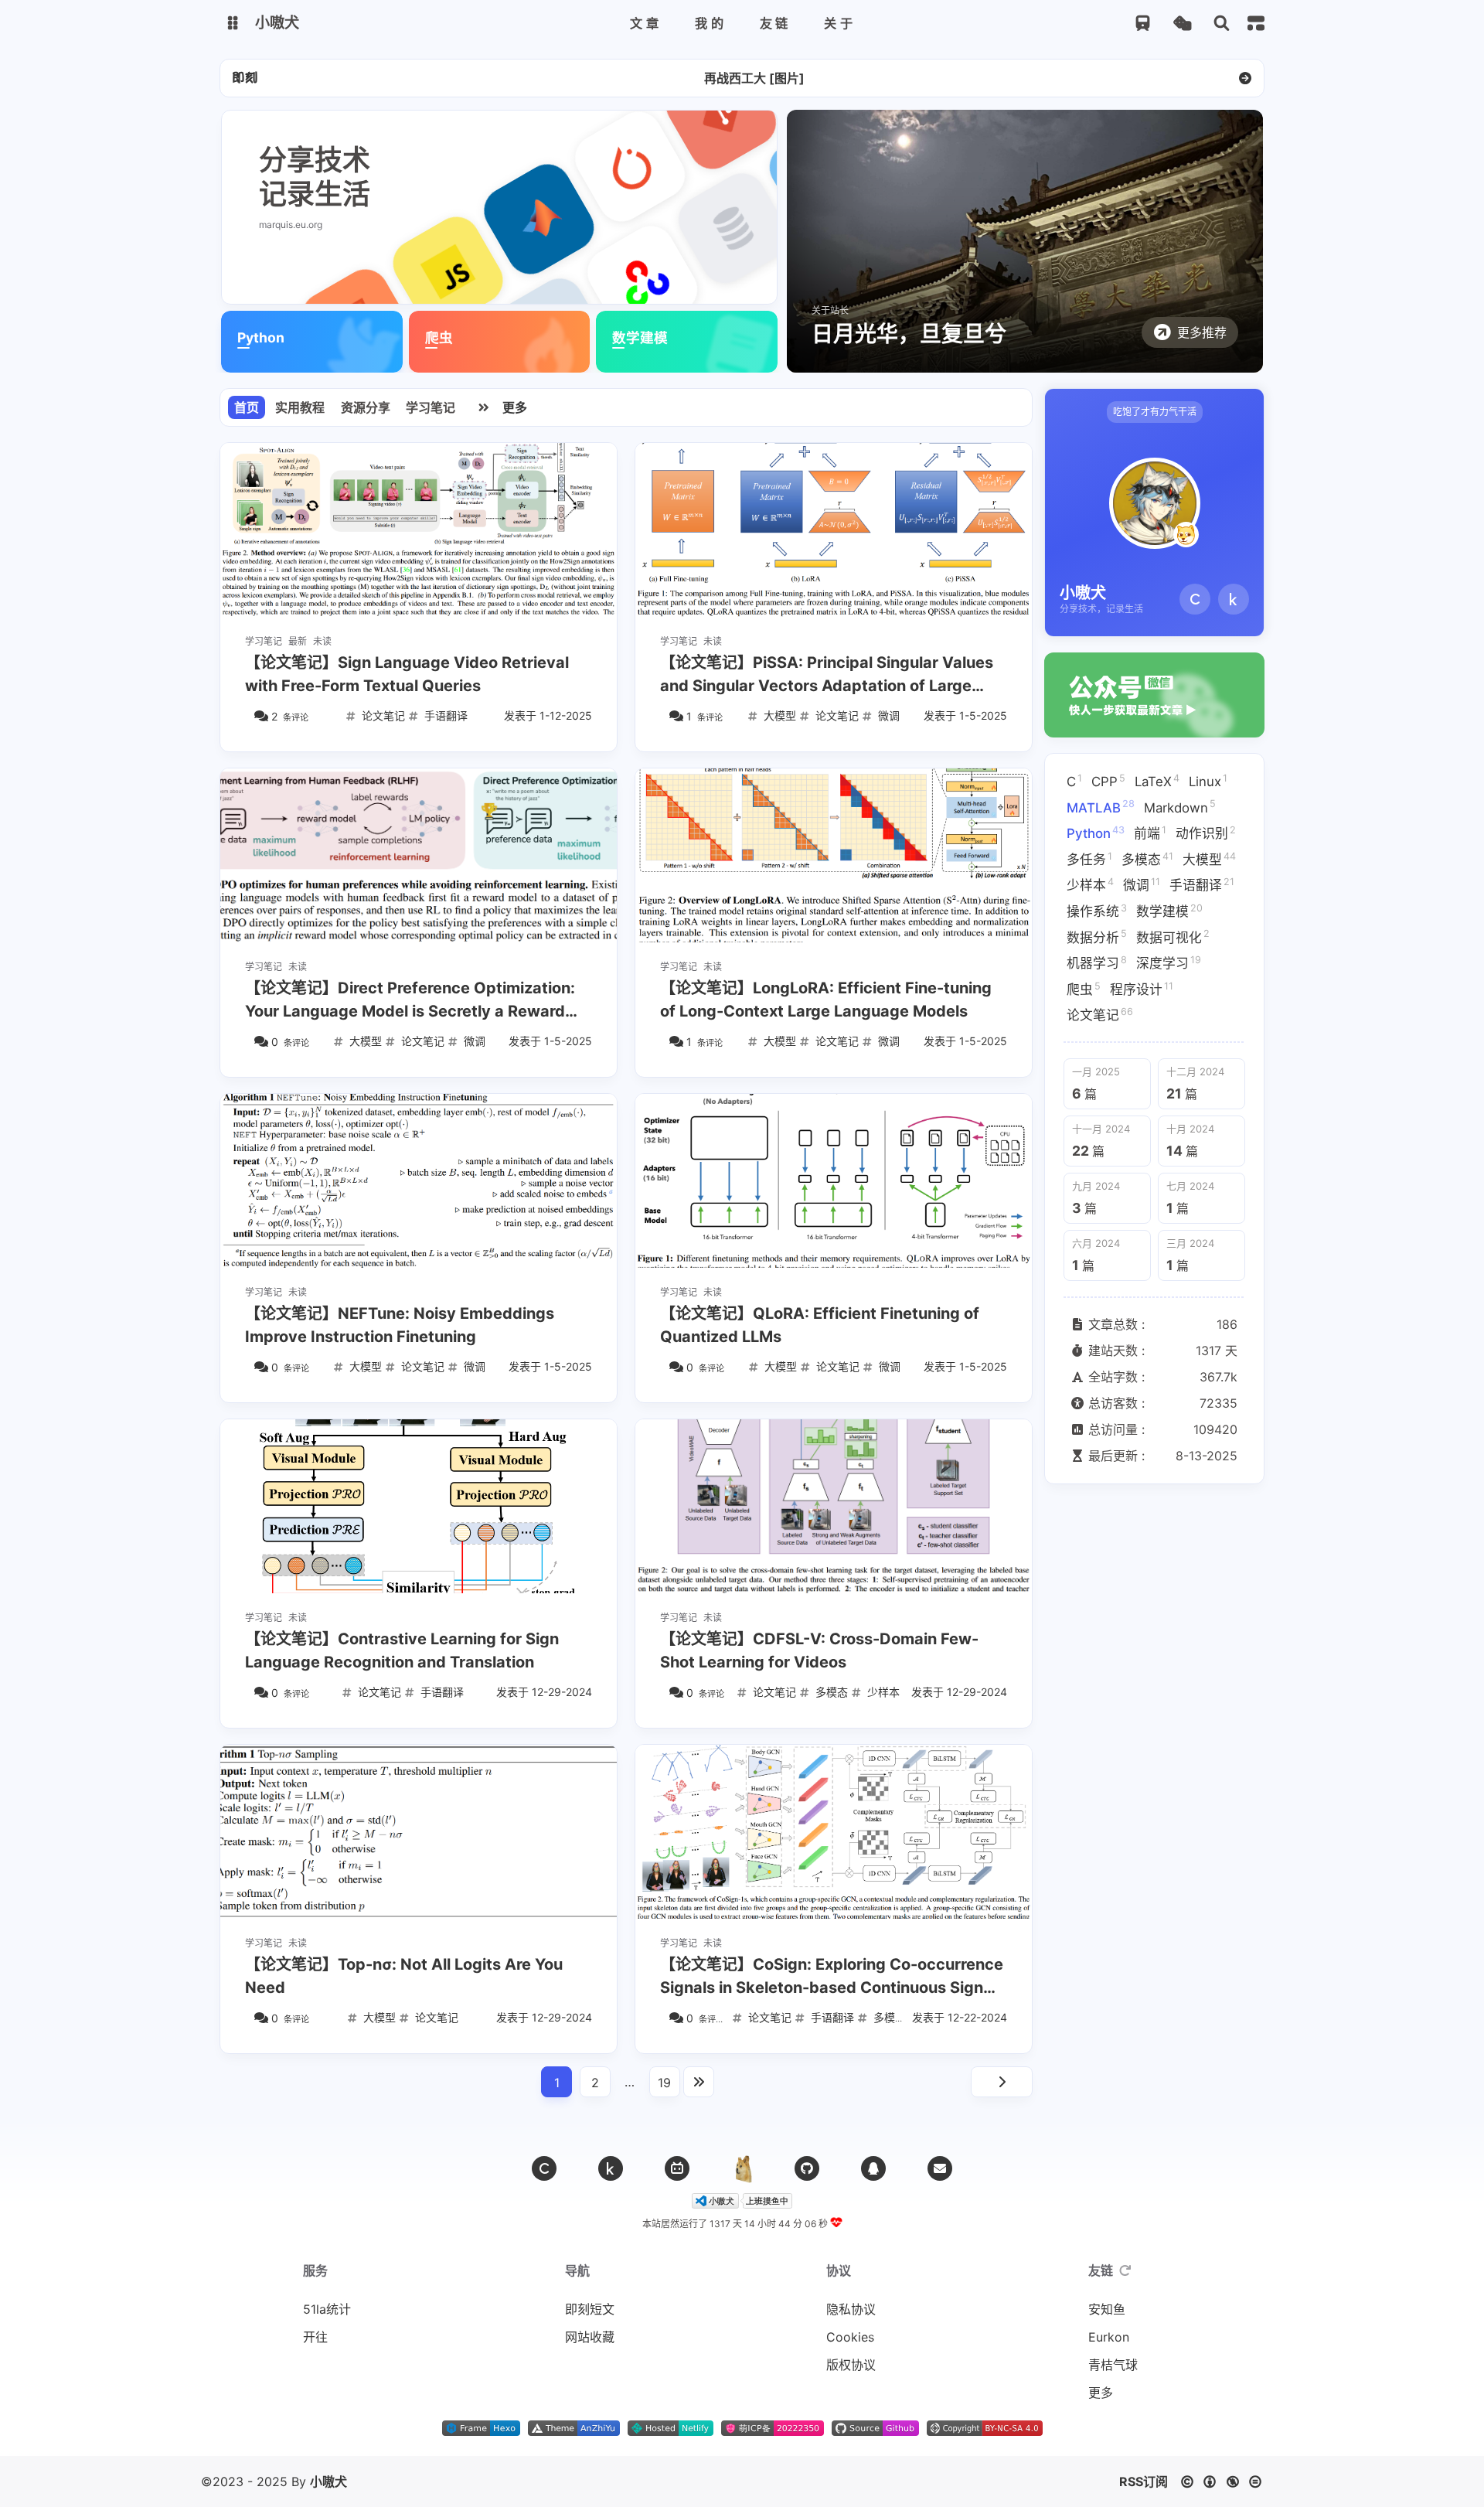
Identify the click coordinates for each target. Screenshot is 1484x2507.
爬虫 (1084, 988)
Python (1096, 833)
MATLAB (1101, 806)
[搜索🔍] (1222, 24)
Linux (1208, 781)
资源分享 (366, 407)
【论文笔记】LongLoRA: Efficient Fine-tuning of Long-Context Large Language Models (826, 1000)
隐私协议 (851, 2309)
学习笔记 (431, 407)
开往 (315, 2337)
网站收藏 (590, 2337)
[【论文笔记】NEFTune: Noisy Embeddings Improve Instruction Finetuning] (419, 1181)
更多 (515, 407)
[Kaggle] (1234, 599)
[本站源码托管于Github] (875, 2431)
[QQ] (873, 2168)
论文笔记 (1100, 1014)
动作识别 (1206, 833)
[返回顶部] (742, 2168)
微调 (1142, 884)
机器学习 (1097, 962)
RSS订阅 (1144, 2481)
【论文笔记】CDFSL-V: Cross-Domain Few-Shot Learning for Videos (819, 1650)
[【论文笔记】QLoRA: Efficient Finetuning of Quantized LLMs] (834, 1181)
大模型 (1209, 858)
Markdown (1180, 806)
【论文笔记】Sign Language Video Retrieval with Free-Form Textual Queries (407, 674)
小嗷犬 (328, 2481)
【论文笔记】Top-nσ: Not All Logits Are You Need (404, 1976)
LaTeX (1157, 781)
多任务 (1089, 858)
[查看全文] (1245, 78)
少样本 (1090, 884)
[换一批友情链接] (1125, 2270)
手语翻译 (1202, 884)
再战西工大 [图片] (754, 78)
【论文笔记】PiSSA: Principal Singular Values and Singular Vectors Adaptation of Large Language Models (827, 675)
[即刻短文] (245, 78)
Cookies (850, 2337)
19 (664, 2083)
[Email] (940, 2168)
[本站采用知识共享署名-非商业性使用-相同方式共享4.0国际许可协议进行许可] (985, 2431)
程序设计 (1142, 988)
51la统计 (327, 2309)
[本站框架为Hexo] (481, 2431)
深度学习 (1169, 962)
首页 (247, 407)
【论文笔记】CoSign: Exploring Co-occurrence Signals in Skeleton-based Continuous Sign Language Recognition (832, 1977)
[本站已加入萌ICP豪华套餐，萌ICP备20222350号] (773, 2431)
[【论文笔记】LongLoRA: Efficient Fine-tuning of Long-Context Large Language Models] (834, 855)
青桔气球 (1113, 2365)
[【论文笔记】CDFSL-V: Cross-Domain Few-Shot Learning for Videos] (834, 1506)
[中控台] (1256, 23)
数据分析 (1097, 936)
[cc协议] (1225, 2481)
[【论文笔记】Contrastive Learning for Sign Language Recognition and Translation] (419, 1506)
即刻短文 (590, 2309)
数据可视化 (1173, 936)
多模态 (1147, 858)
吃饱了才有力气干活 (1155, 412)
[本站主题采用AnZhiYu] (574, 2431)
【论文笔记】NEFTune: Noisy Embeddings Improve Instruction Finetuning (400, 1325)
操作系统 (1097, 911)
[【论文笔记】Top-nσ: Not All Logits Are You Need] (419, 1832)
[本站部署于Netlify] (671, 2431)
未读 (322, 641)
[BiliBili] (677, 2168)
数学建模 (1169, 911)
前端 (1150, 833)
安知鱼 (1107, 2309)
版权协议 (851, 2365)
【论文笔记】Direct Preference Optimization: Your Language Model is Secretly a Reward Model (410, 1001)
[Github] (807, 2168)
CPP (1108, 781)
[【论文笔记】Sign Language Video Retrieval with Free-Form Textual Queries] (419, 530)
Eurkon (1109, 2337)
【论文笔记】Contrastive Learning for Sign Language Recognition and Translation (402, 1650)
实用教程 (300, 407)
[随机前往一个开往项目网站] (1143, 24)
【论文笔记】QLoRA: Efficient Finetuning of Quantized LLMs (820, 1325)
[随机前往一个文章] (1182, 24)
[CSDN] (1195, 599)
